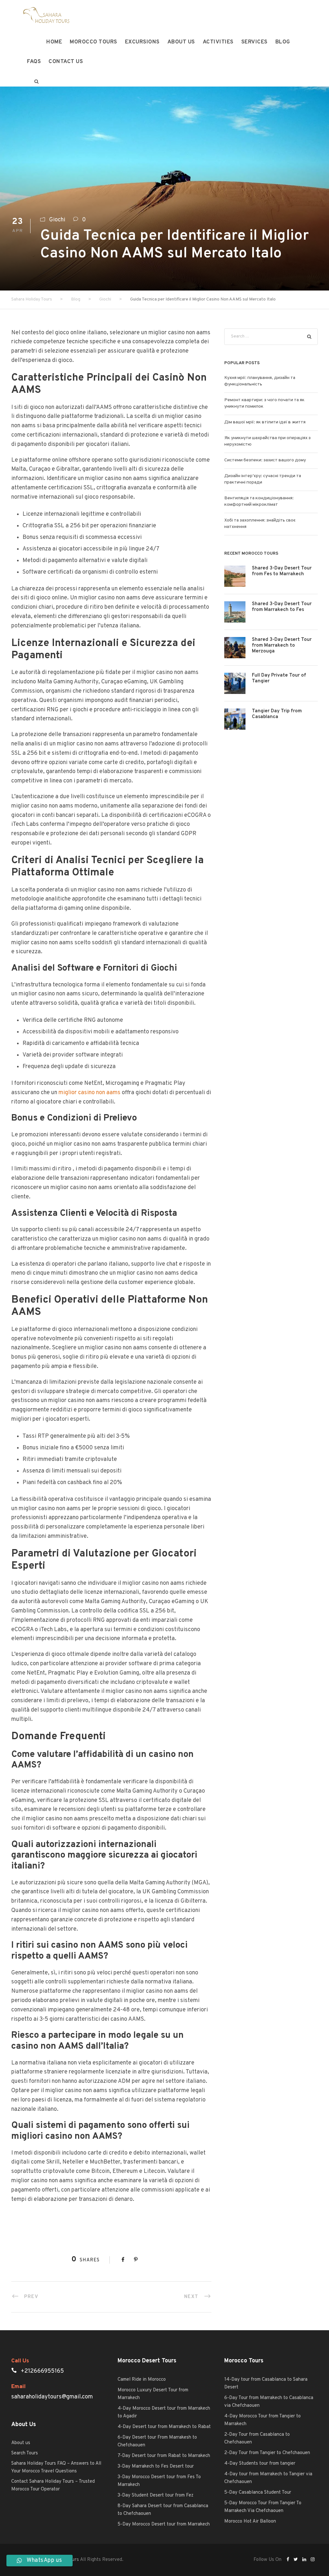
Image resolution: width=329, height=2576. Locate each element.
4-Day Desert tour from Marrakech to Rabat (164, 2427)
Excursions (142, 42)
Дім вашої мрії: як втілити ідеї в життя (265, 422)
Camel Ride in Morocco (142, 2380)
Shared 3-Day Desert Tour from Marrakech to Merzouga (282, 646)
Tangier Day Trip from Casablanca (277, 714)
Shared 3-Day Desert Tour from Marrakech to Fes (282, 607)
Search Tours (25, 2453)
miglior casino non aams (89, 1093)
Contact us (66, 62)
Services (254, 42)
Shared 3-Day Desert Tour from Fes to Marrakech (282, 571)
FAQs (34, 62)
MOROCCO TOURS (93, 42)
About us (181, 42)
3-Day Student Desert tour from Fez (156, 2495)
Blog (283, 42)
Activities (218, 42)
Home (54, 42)
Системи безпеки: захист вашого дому (265, 460)
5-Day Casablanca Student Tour (258, 2493)
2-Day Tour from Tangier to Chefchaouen (267, 2453)
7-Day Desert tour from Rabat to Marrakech (164, 2456)
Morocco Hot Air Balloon (250, 2521)
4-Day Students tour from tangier (260, 2464)
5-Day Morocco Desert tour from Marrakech (164, 2524)
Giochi (57, 220)
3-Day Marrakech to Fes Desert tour (156, 2466)
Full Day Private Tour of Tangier (279, 678)
